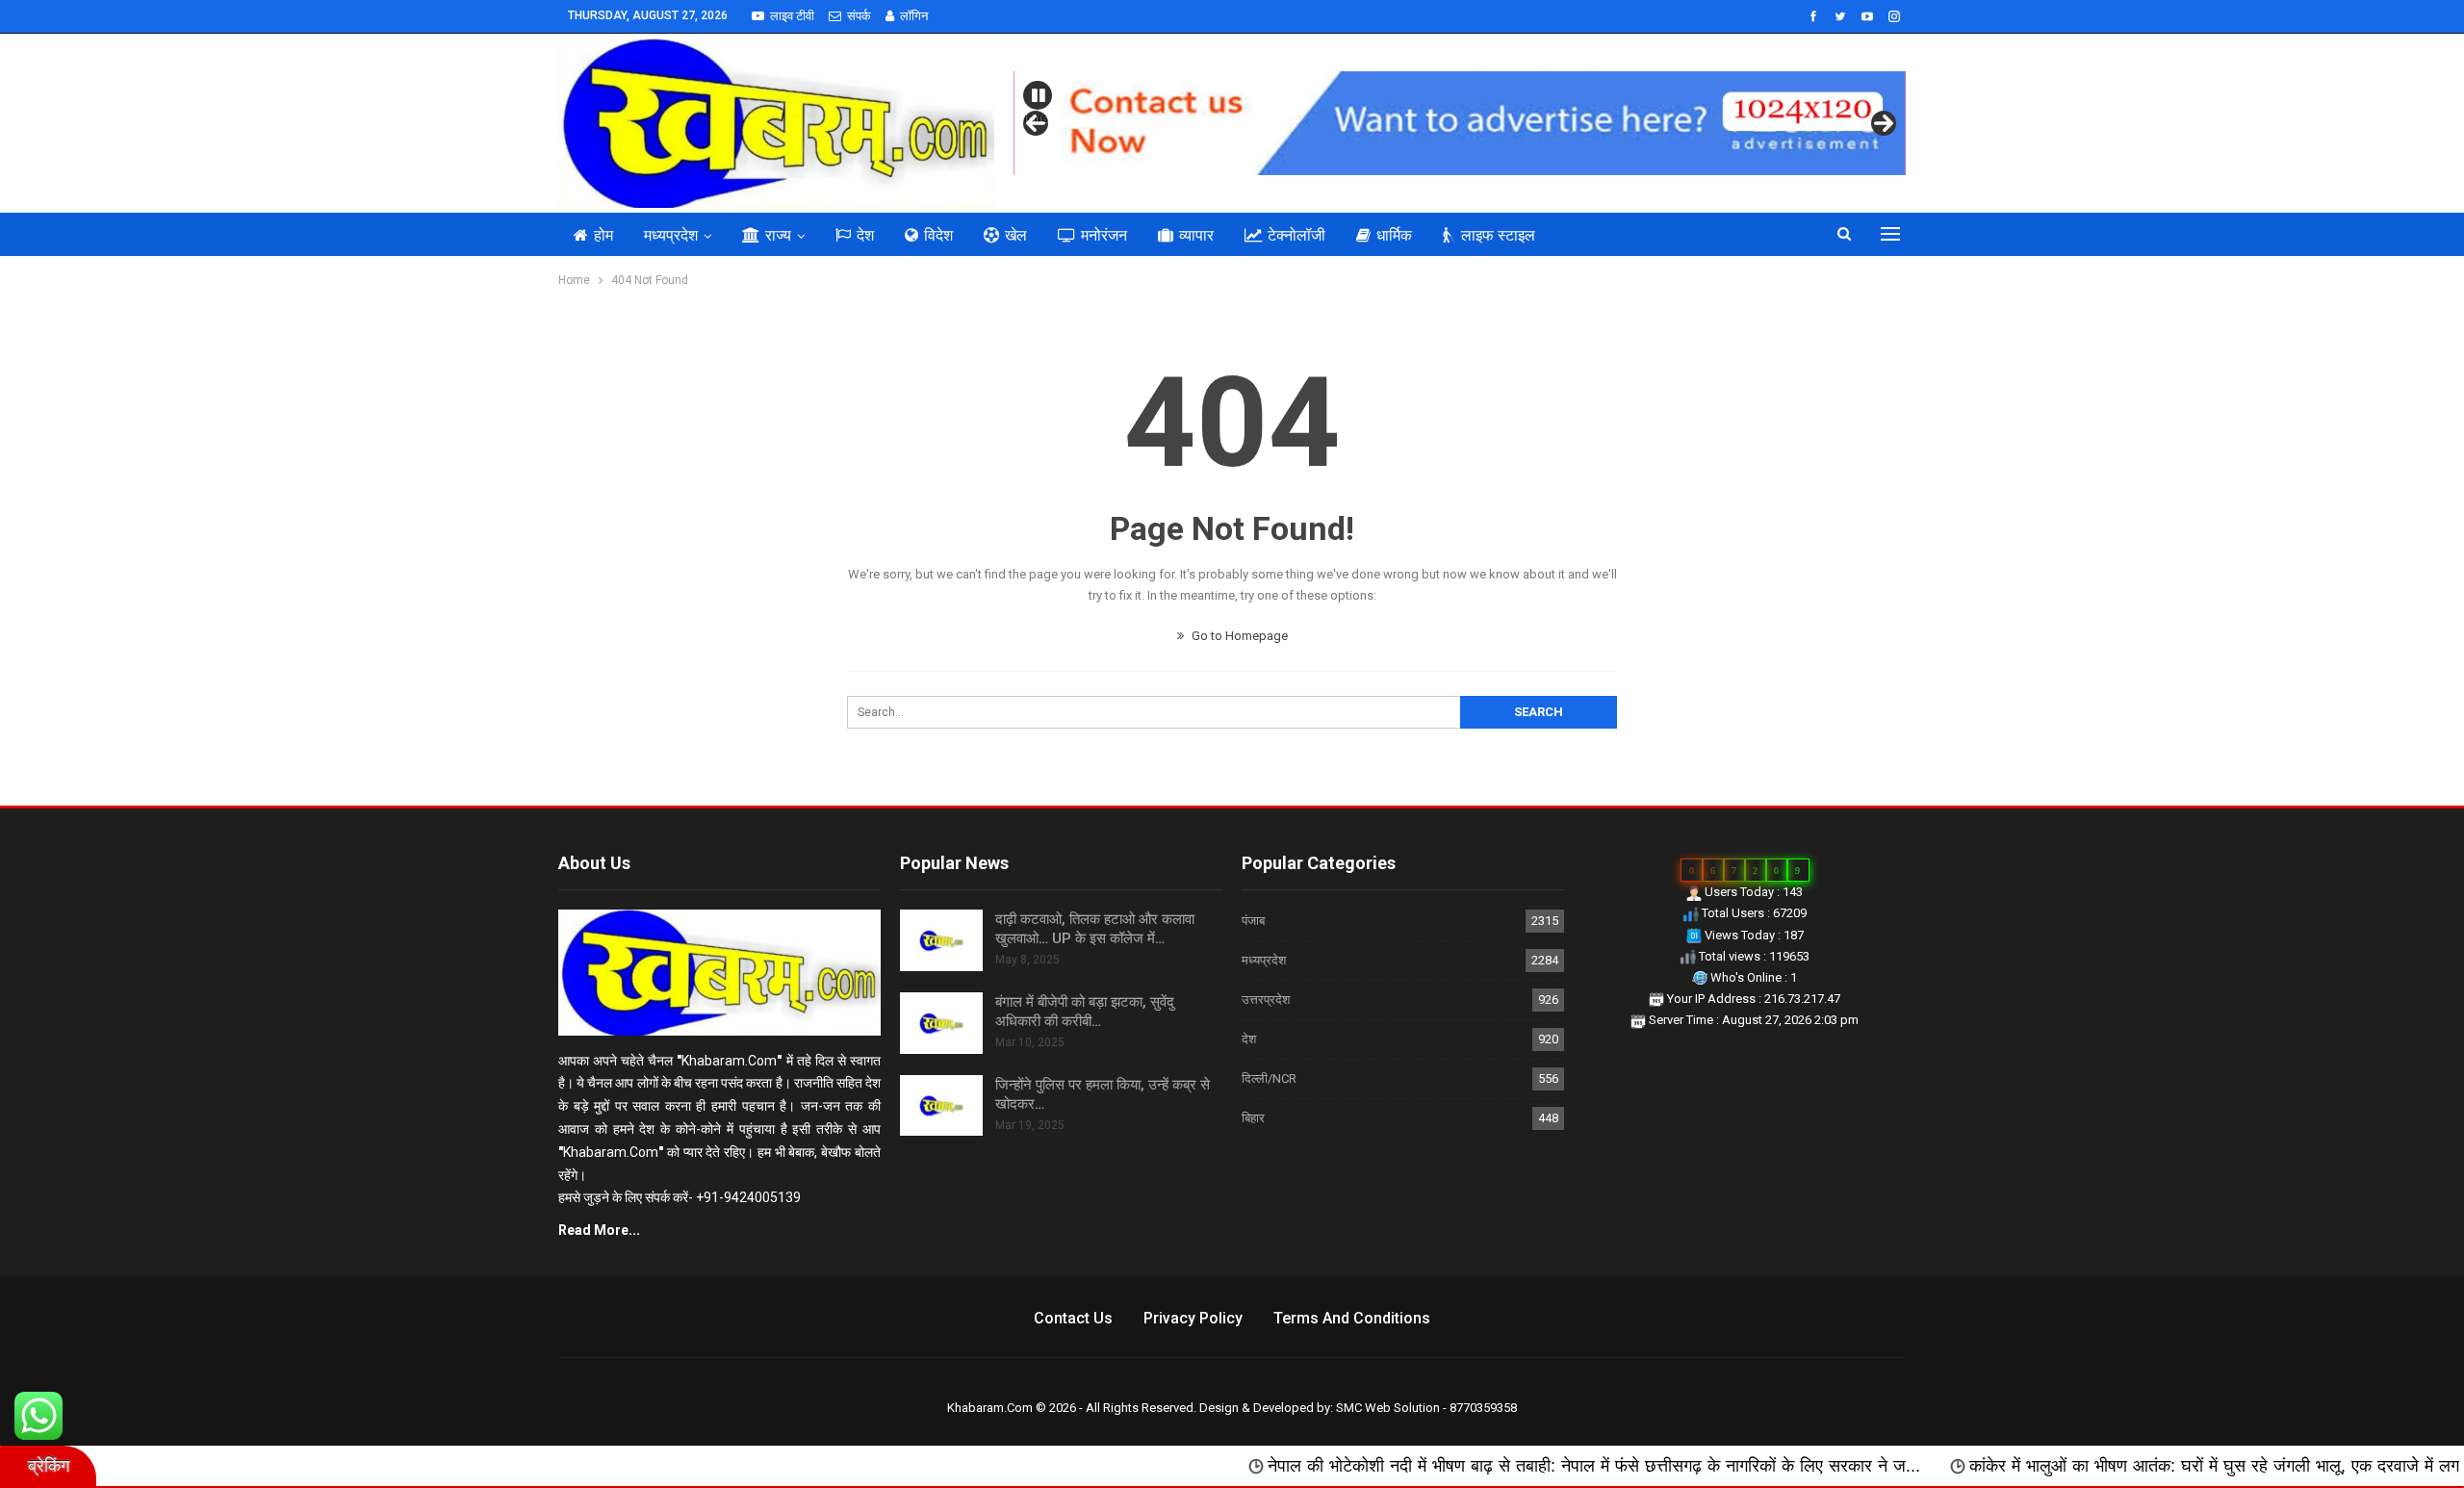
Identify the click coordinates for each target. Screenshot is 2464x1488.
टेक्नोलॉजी (1296, 235)
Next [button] (1884, 123)
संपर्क (859, 16)
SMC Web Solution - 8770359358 (1426, 1408)
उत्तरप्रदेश (1266, 1000)
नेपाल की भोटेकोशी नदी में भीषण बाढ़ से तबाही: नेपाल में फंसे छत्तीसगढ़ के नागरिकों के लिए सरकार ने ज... (1472, 1466)
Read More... (599, 1230)
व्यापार (1196, 235)
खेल (1016, 235)
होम (603, 235)
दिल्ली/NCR (1269, 1078)
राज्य (778, 235)
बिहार (1253, 1118)
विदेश (938, 235)
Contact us (1073, 1318)
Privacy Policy (1193, 1318)
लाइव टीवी (792, 16)
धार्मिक (1394, 235)
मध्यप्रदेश (671, 235)
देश (865, 235)
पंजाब (1253, 921)
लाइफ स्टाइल (1498, 235)
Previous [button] (1036, 118)
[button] (1038, 95)
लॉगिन (914, 16)
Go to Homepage (1238, 636)
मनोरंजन (1104, 235)
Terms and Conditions (1352, 1318)
